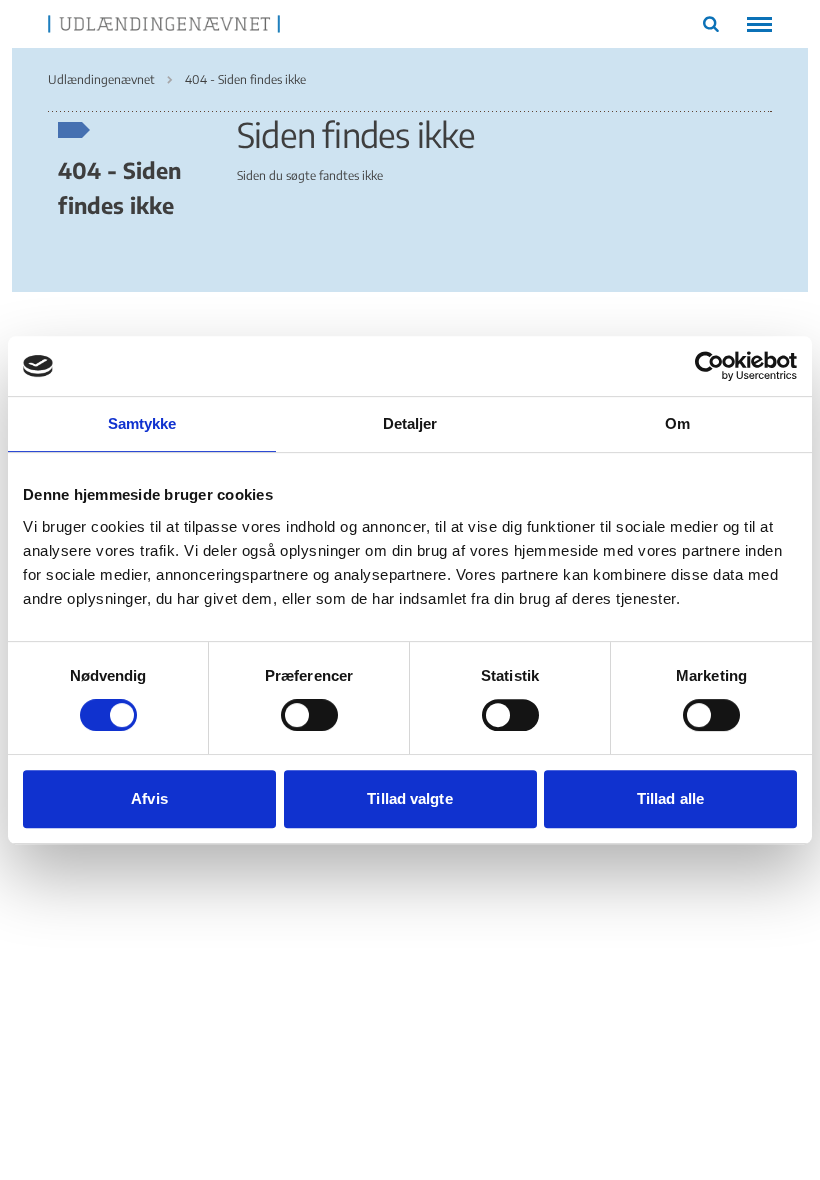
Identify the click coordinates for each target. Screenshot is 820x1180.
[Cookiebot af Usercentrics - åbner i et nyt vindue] (709, 366)
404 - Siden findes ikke (119, 187)
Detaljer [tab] (410, 423)
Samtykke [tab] (142, 423)
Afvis (149, 798)
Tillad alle (670, 798)
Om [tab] (677, 423)
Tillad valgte (409, 798)
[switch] (309, 715)
